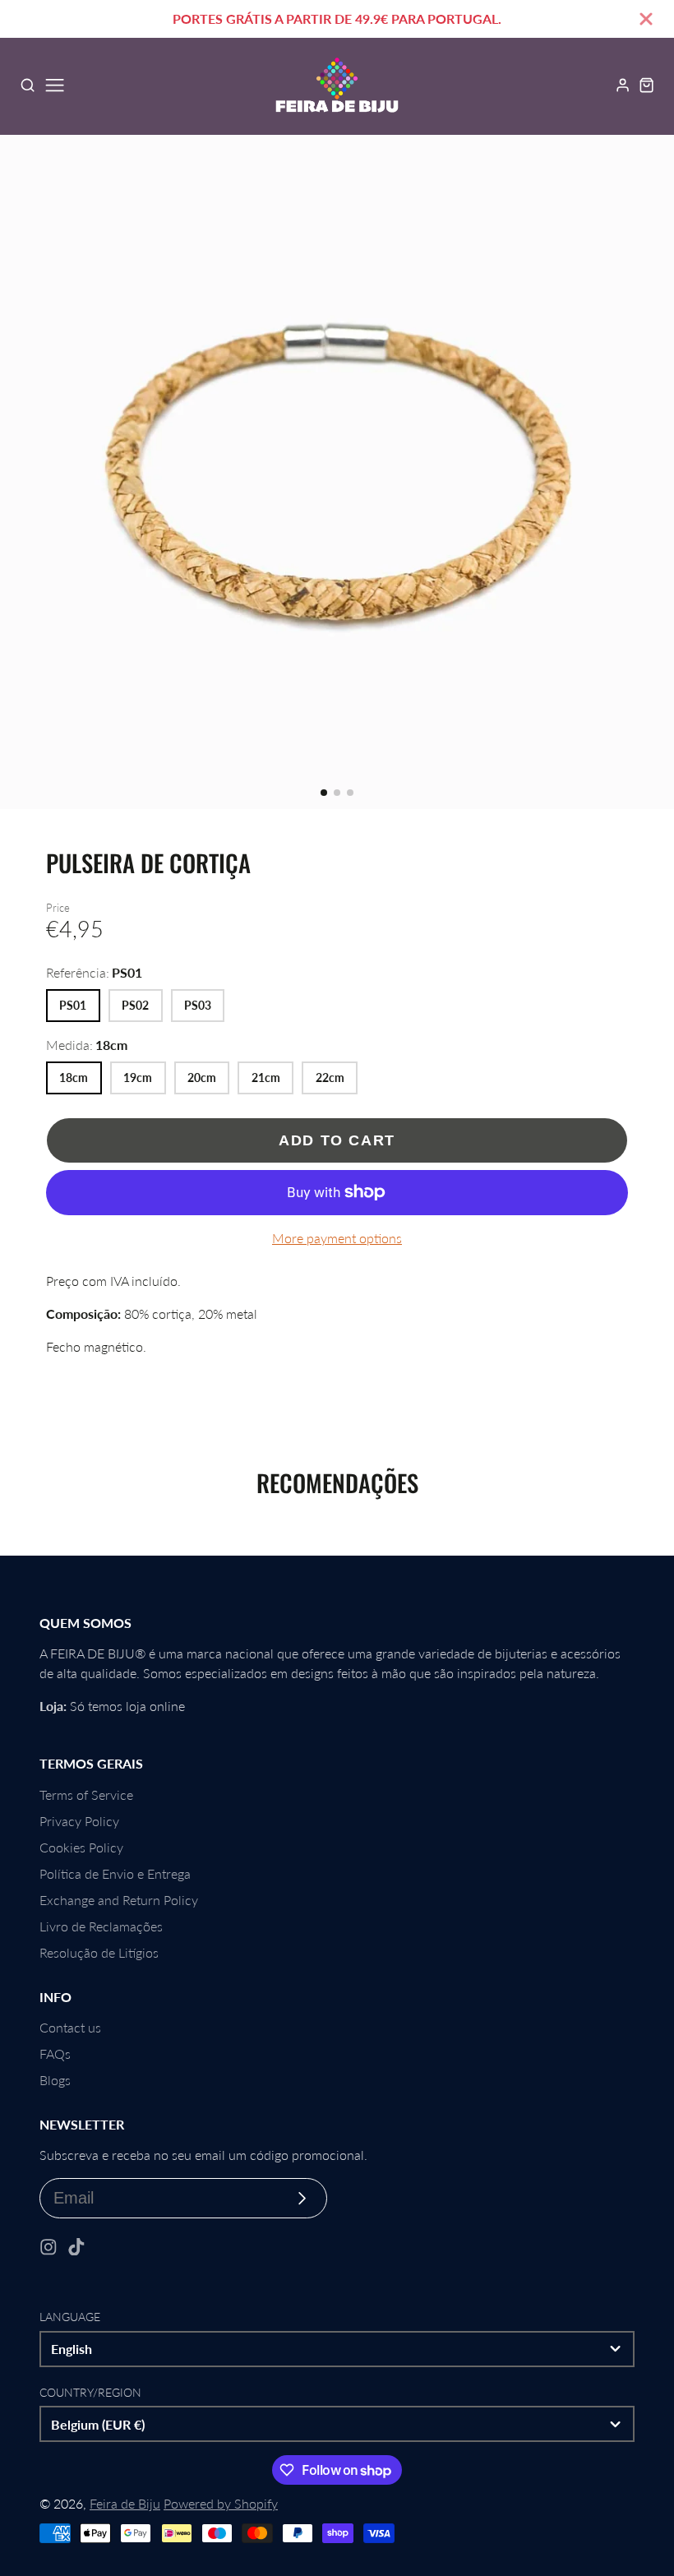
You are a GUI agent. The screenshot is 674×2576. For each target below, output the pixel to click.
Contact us (70, 2027)
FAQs (55, 2053)
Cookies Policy (81, 1847)
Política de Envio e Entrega (115, 1873)
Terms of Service (86, 1794)
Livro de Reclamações (101, 1926)
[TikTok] (76, 2247)
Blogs (55, 2080)
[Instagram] (48, 2247)
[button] (324, 793)
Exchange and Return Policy (119, 1900)
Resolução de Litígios (99, 1952)
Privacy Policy (79, 1821)
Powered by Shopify (221, 2503)
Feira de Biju (125, 2503)
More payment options (337, 1238)
